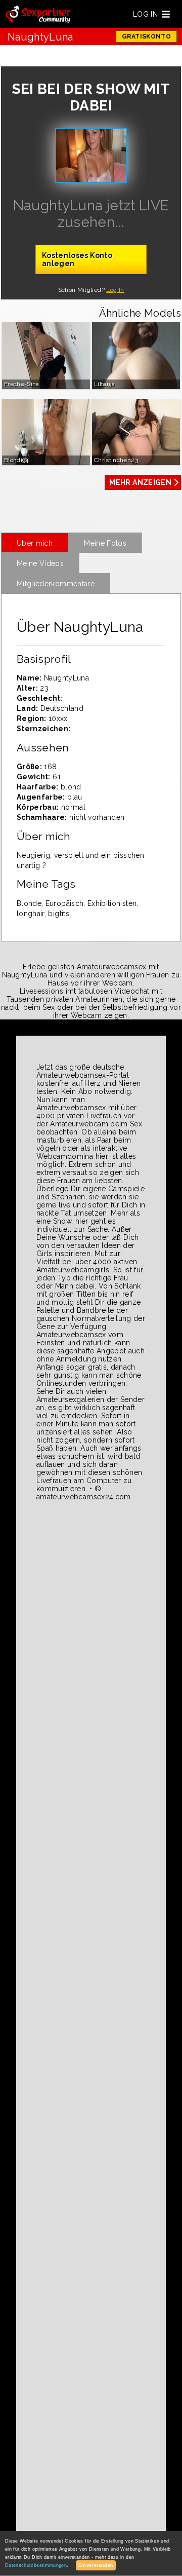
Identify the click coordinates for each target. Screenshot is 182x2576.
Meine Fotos (105, 543)
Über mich (35, 543)
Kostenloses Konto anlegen (77, 259)
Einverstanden (96, 2565)
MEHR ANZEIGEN (140, 482)
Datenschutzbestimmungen (36, 2565)
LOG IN (145, 14)
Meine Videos (40, 563)
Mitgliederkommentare (56, 584)
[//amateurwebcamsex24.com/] (38, 15)
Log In (115, 290)
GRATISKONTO (146, 36)
